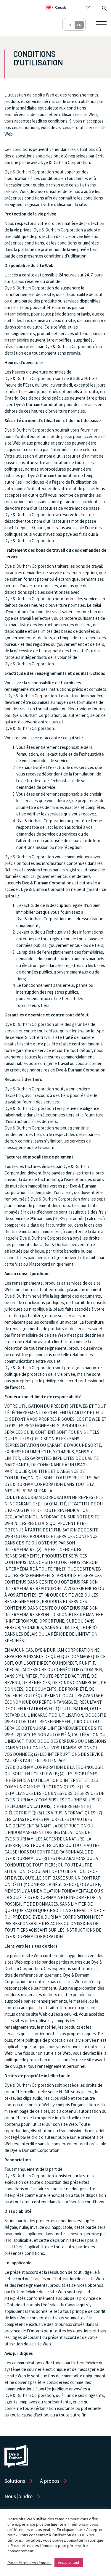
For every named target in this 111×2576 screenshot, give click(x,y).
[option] (70, 7)
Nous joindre (18, 2496)
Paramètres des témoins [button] (29, 2563)
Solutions (15, 2481)
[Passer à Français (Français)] (79, 25)
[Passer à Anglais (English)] (69, 25)
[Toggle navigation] (101, 24)
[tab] (68, 7)
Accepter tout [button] (69, 2563)
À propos (50, 2481)
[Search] (104, 7)
